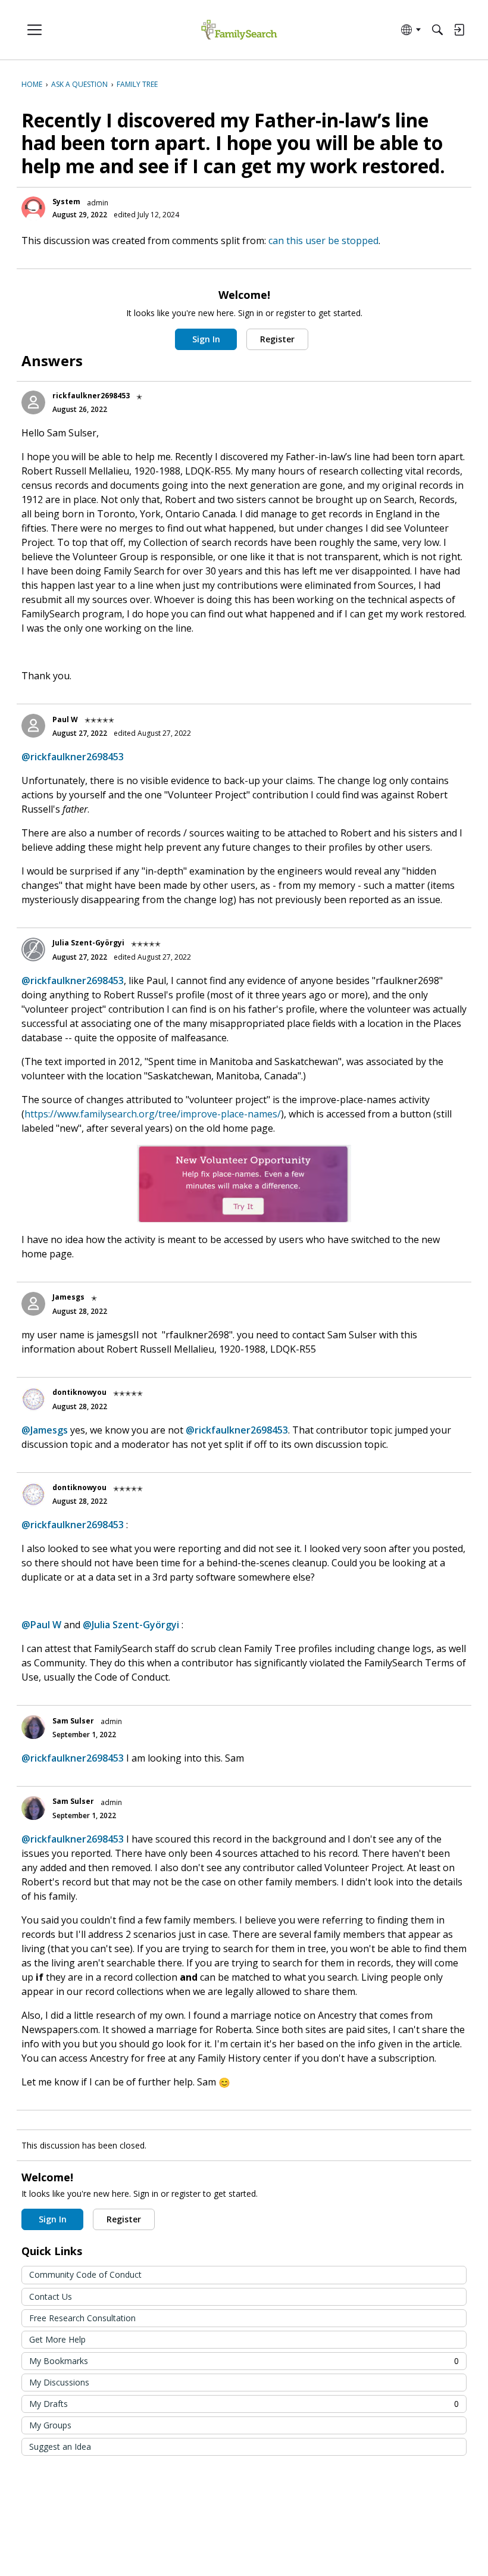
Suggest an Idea (60, 2447)
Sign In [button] (206, 339)
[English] (239, 30)
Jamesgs (68, 1297)
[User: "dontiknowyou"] (33, 1399)
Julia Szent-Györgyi (88, 943)
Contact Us (51, 2296)
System (66, 202)
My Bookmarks (244, 2361)
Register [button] (277, 339)
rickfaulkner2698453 (91, 396)
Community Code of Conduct (85, 2274)
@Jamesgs (45, 1430)
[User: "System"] (33, 208)
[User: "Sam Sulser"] (33, 1727)
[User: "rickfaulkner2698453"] (33, 402)
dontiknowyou (79, 1392)
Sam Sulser (73, 1721)
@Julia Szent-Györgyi (131, 1625)
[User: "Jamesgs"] (33, 1304)
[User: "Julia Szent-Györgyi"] (33, 950)
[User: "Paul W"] (33, 726)
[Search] (437, 30)
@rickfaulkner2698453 (73, 757)
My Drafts (244, 2404)
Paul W (65, 719)
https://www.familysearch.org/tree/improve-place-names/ (153, 1114)
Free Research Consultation (82, 2318)
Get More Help (57, 2339)
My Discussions (59, 2382)
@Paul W (41, 1625)
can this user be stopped (323, 241)
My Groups (50, 2425)
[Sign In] (459, 30)
